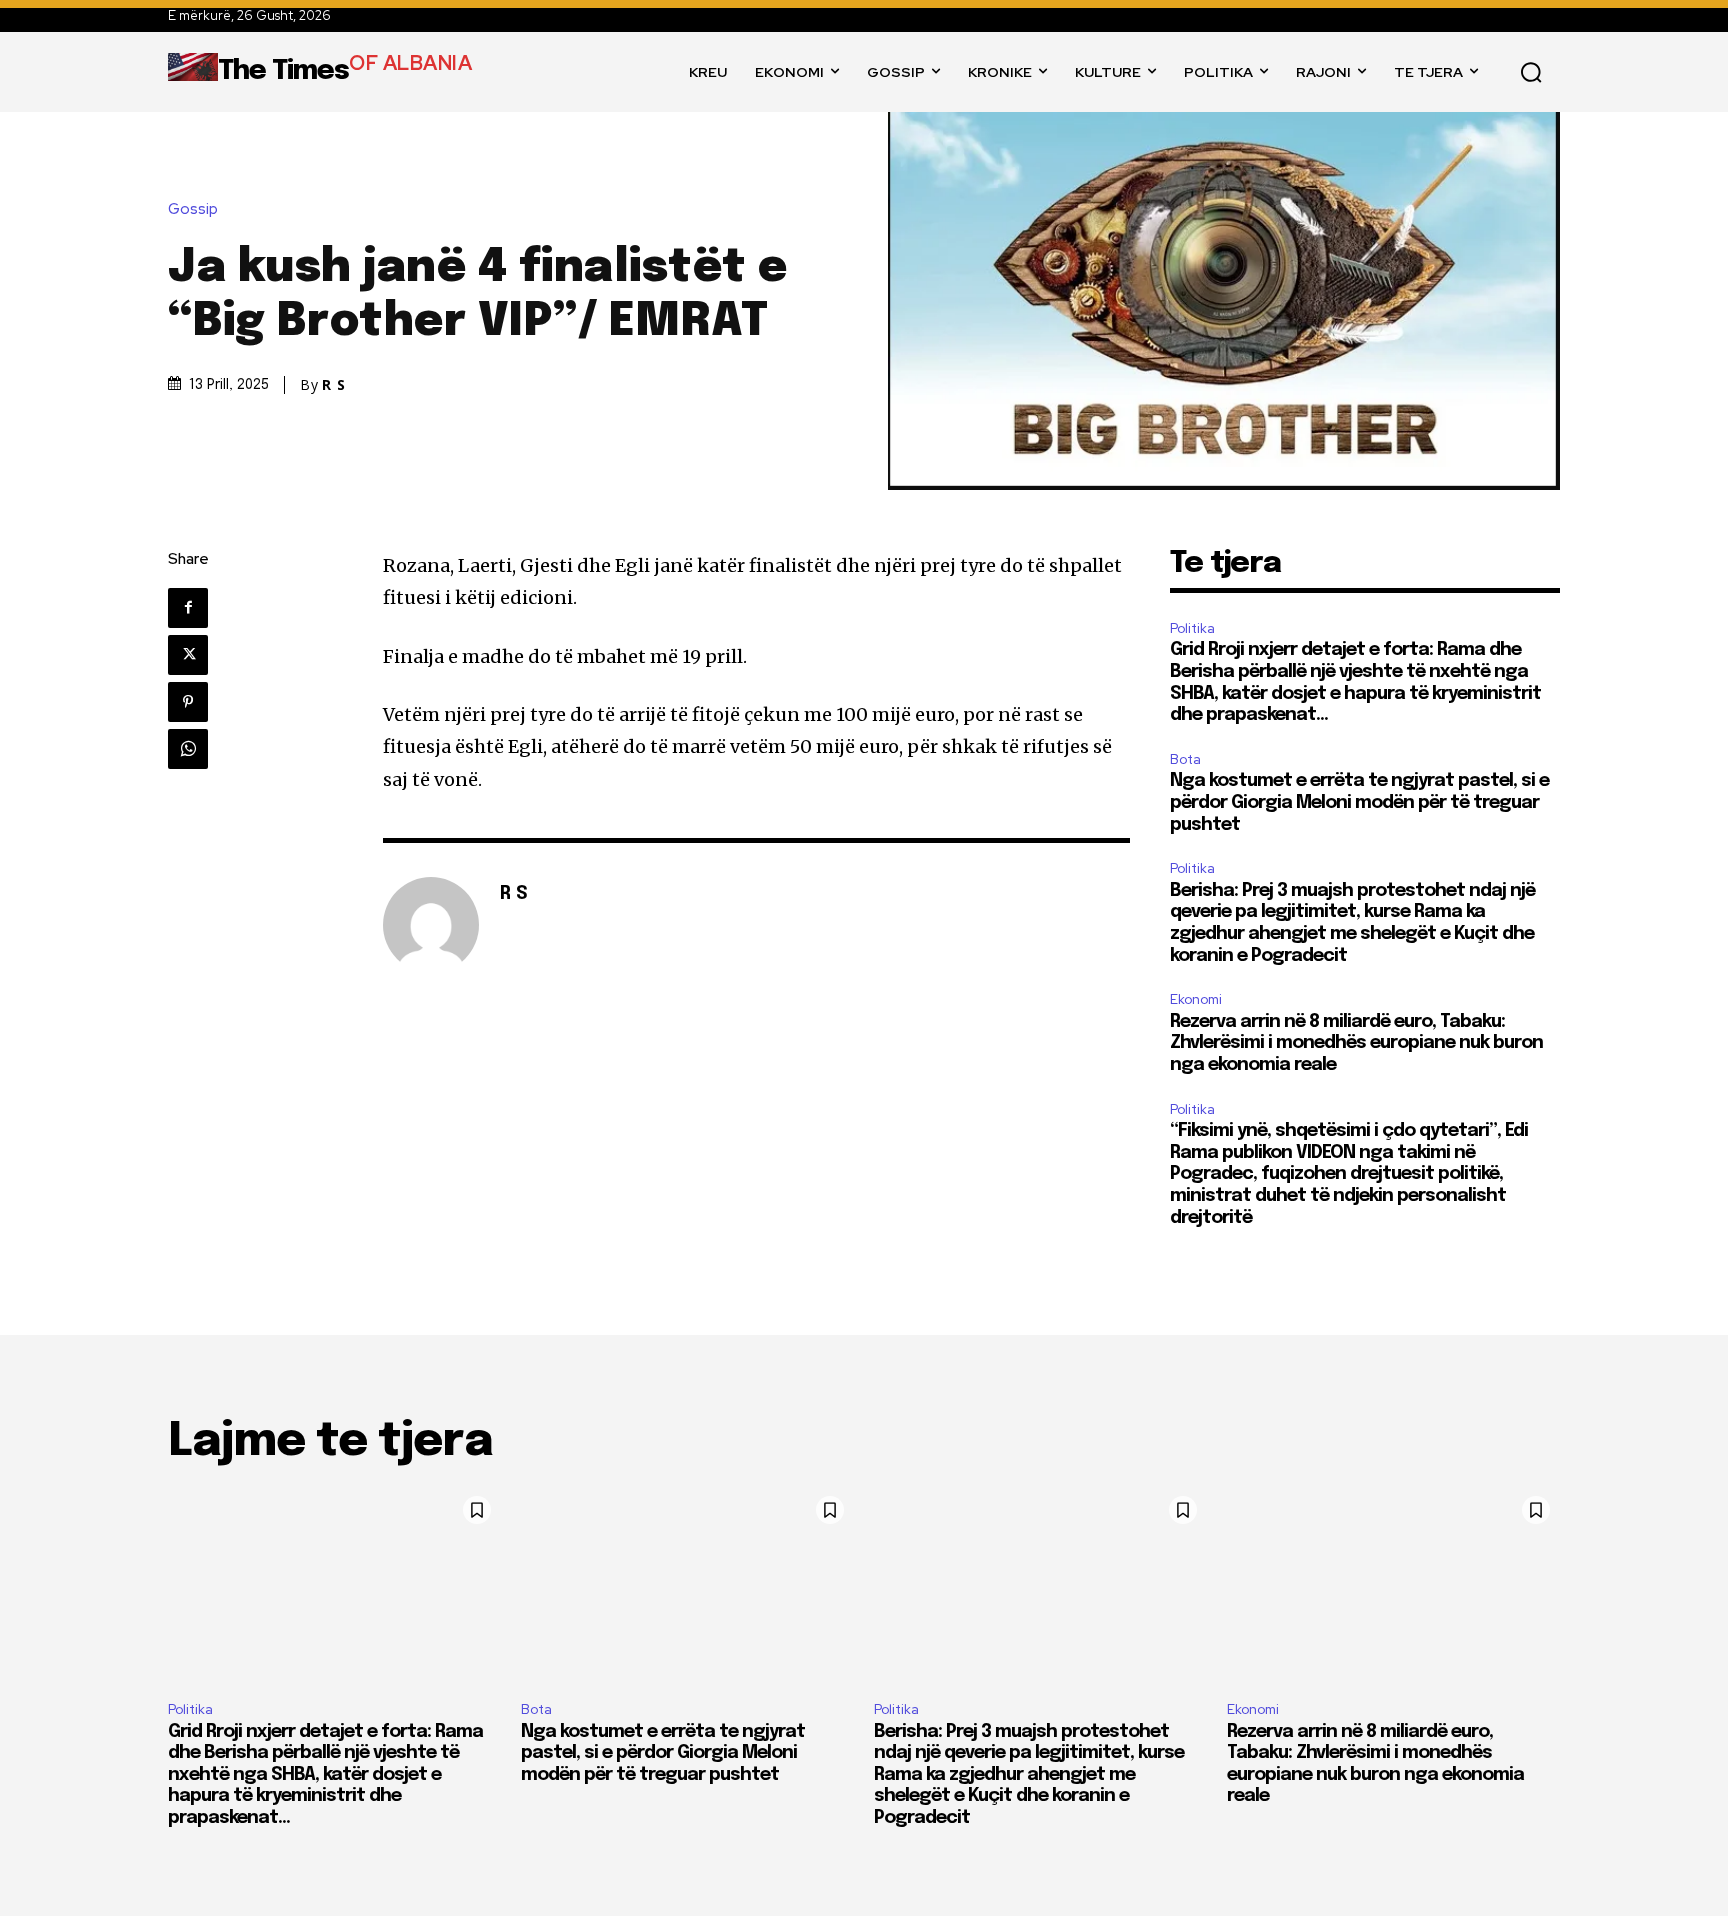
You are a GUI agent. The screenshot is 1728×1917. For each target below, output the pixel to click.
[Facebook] (188, 608)
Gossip (193, 209)
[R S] (431, 925)
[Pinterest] (188, 702)
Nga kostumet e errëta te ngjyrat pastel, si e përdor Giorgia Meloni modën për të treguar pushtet (1359, 802)
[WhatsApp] (188, 749)
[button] (1531, 72)
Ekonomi (1196, 999)
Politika (1192, 628)
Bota (1185, 759)
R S (334, 385)
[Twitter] (188, 655)
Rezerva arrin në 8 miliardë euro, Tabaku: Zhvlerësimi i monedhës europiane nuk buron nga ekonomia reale (1356, 1043)
